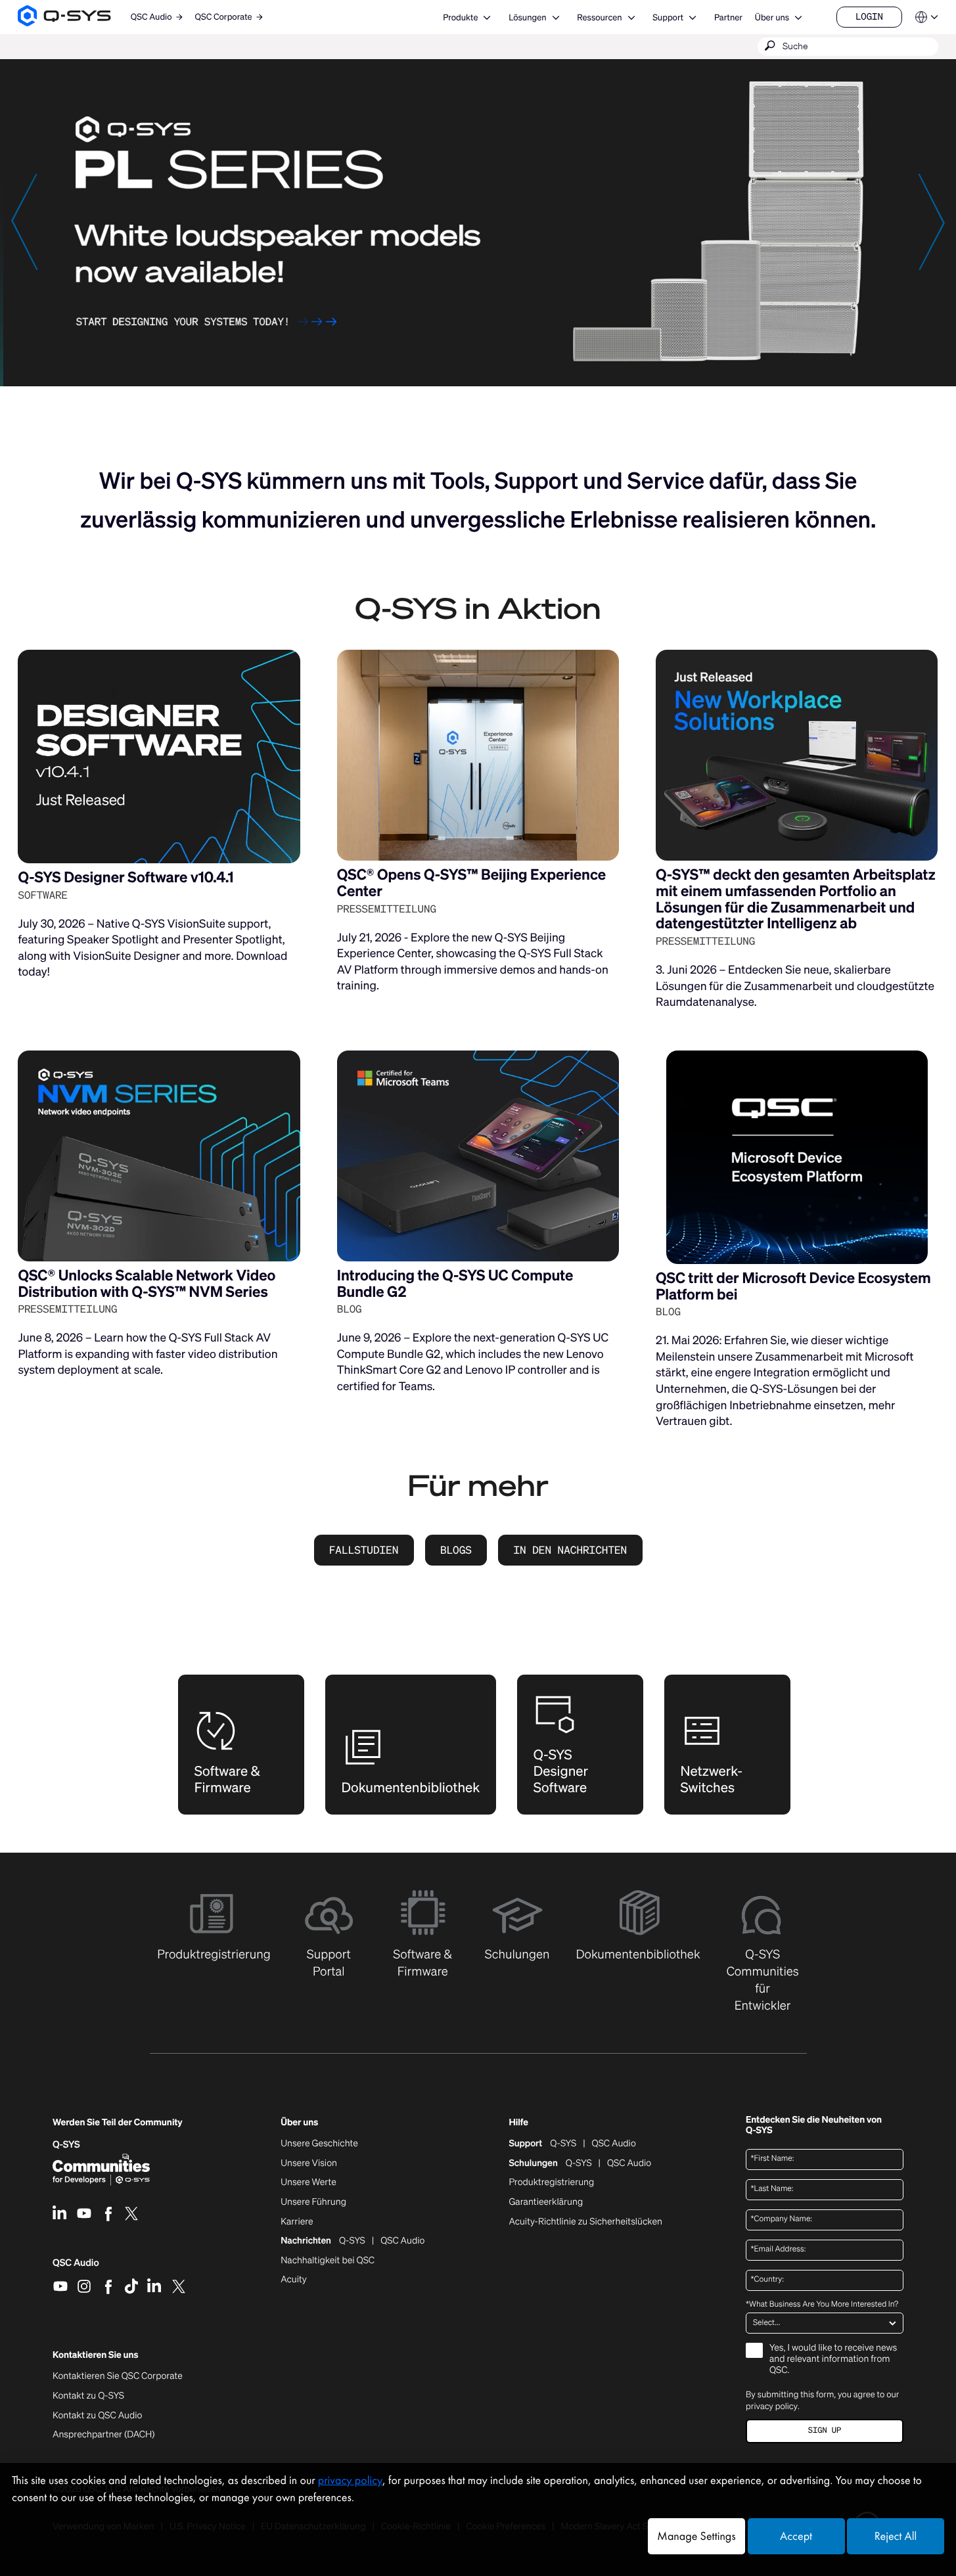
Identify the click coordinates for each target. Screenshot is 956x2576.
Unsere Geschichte (319, 2144)
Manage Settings (696, 2536)
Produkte (460, 17)
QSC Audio (76, 2267)
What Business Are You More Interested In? (822, 2305)
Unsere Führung (313, 2202)
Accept (796, 2536)
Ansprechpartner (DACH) (104, 2434)
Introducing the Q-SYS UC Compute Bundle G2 (455, 1284)
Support (668, 17)
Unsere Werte (308, 2182)
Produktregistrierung (551, 2182)
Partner (728, 17)
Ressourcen (599, 17)
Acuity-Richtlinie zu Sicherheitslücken (585, 2222)
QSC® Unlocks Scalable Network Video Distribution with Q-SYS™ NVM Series (147, 1284)
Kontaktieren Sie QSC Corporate (118, 2376)
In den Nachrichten (570, 1550)
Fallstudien (364, 1550)
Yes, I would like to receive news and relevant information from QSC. (833, 2360)
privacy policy (772, 2406)
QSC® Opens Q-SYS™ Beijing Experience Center (471, 883)
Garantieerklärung (546, 2202)
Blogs (456, 1550)
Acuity (294, 2280)
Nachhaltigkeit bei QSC (328, 2261)
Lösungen (527, 17)
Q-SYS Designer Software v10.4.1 (125, 877)
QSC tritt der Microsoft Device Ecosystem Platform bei (793, 1286)
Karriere (297, 2222)
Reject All (896, 2536)
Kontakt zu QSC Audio (97, 2416)
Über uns (772, 17)
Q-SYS (563, 2144)
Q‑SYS (66, 2145)
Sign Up (825, 2430)
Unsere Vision (309, 2163)
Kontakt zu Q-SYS (88, 2396)
